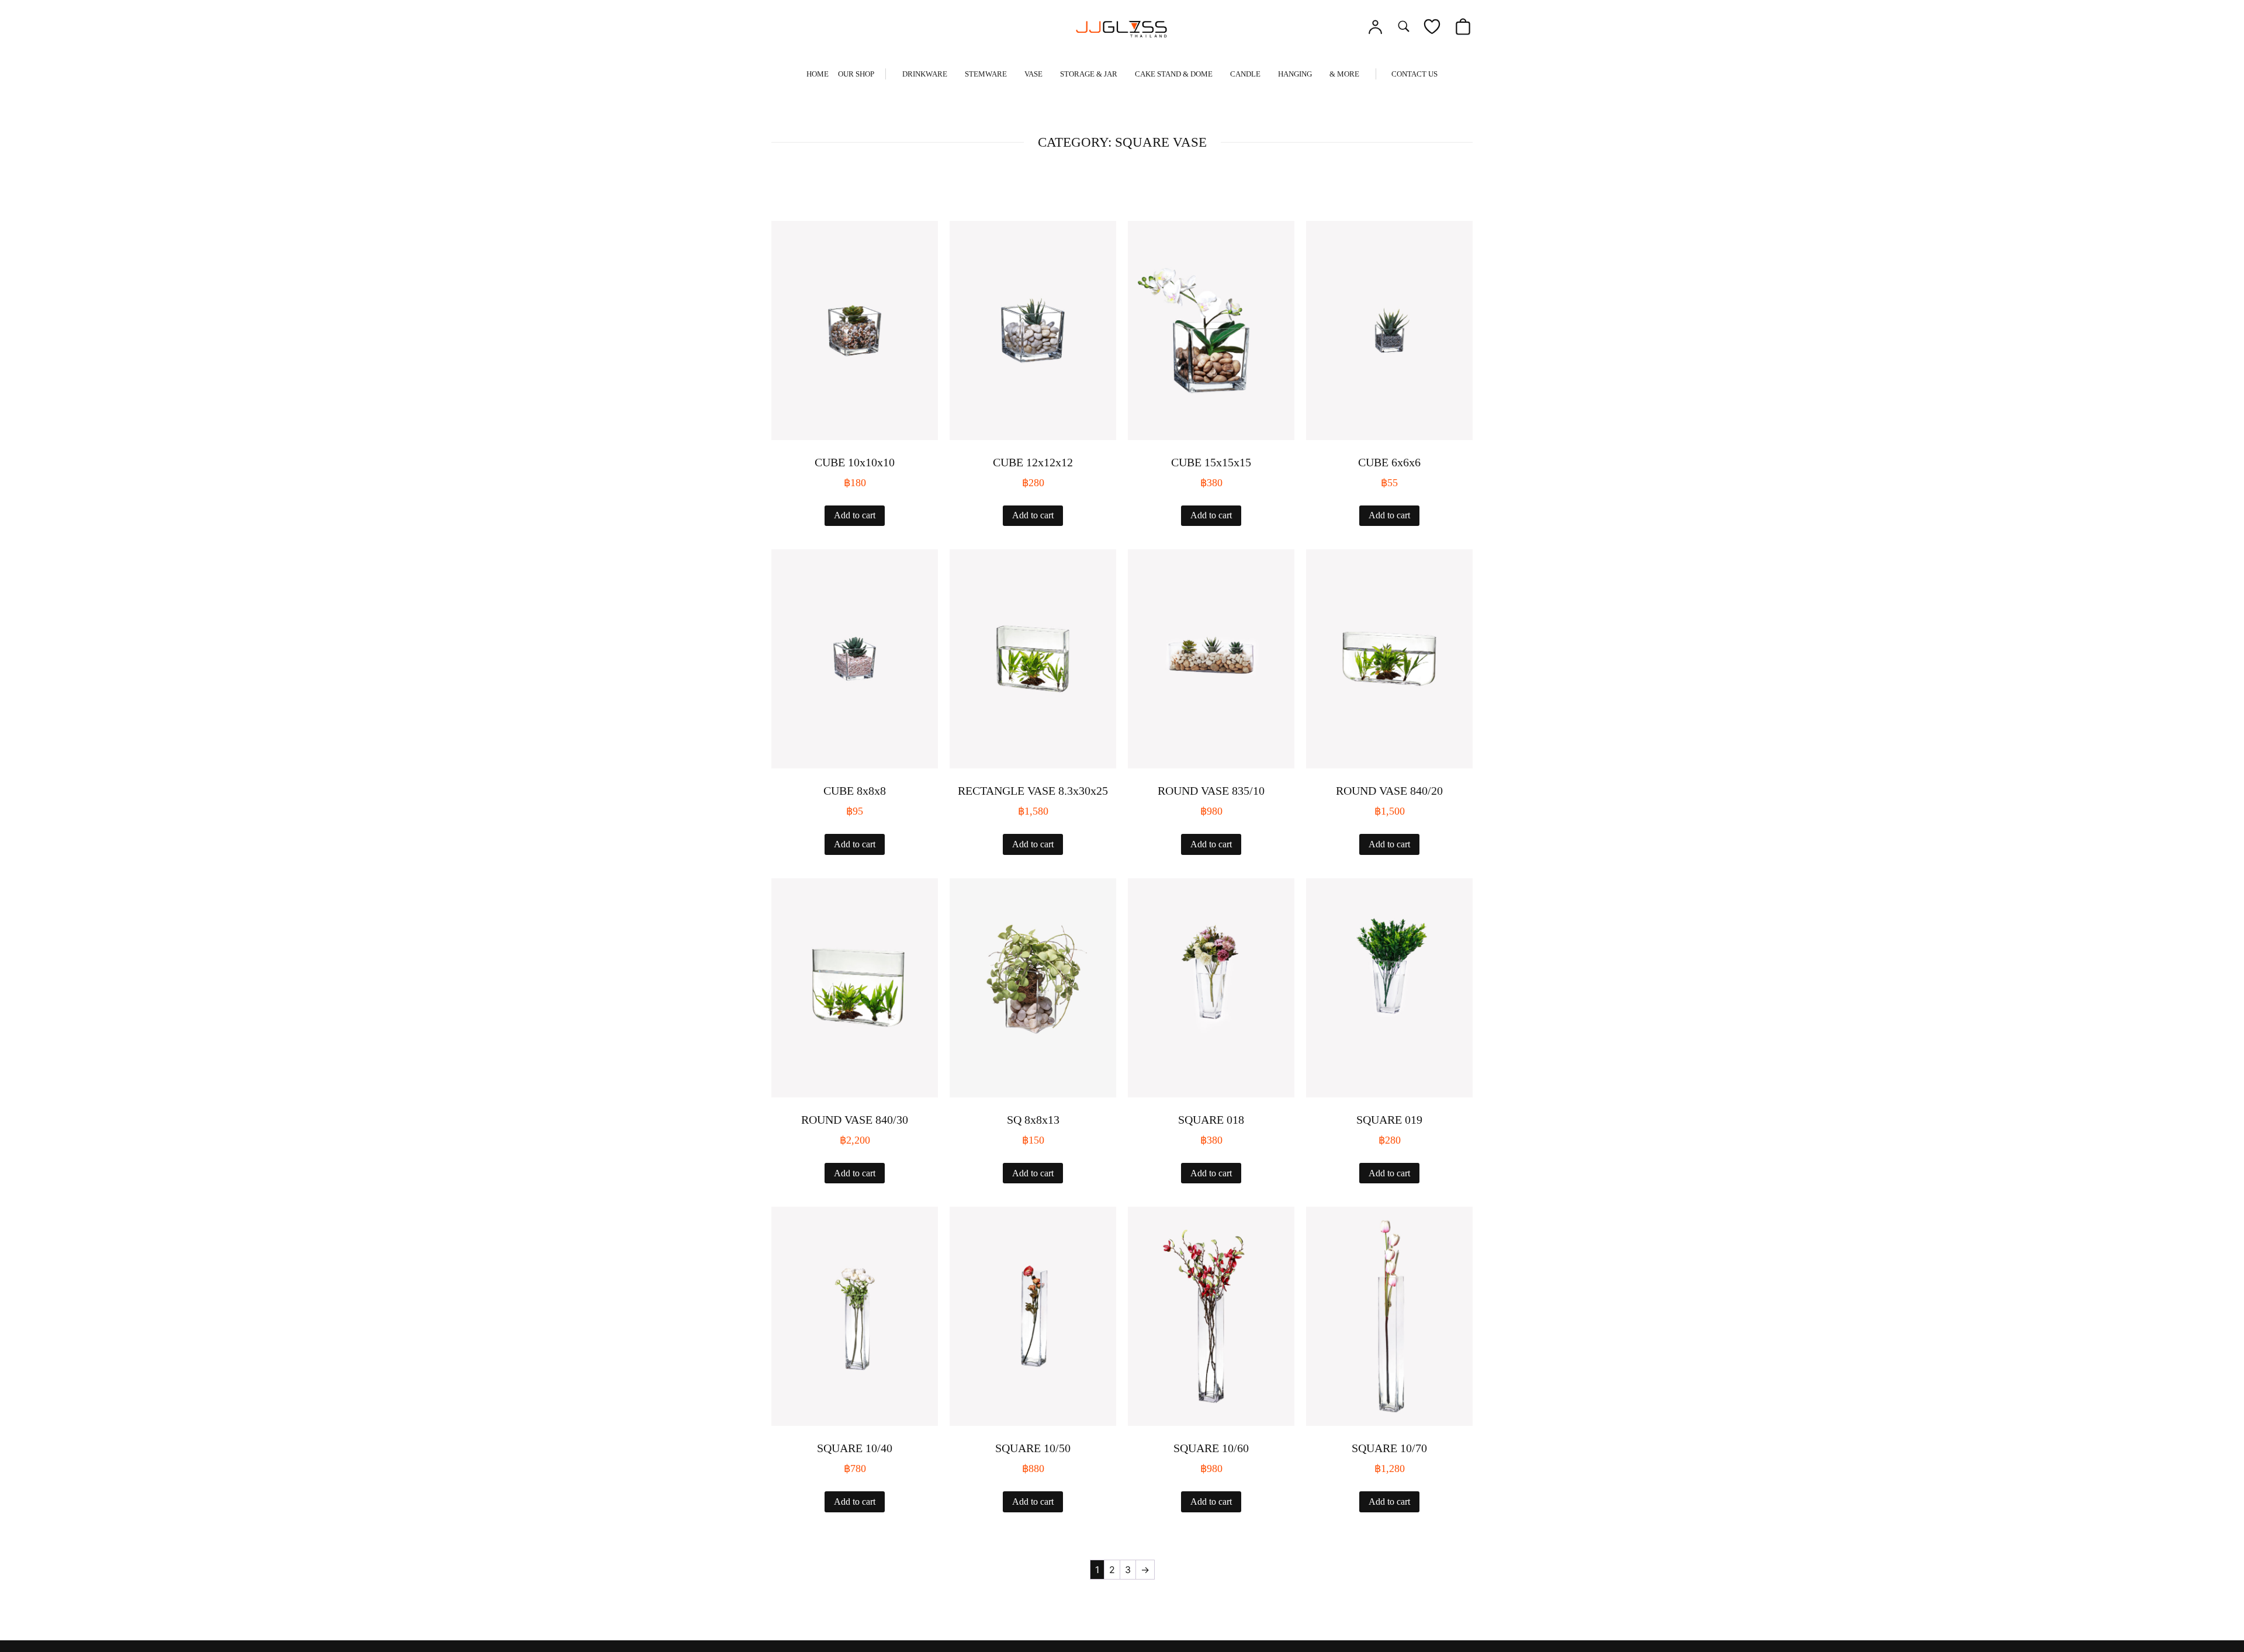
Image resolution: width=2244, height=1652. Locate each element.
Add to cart (855, 515)
